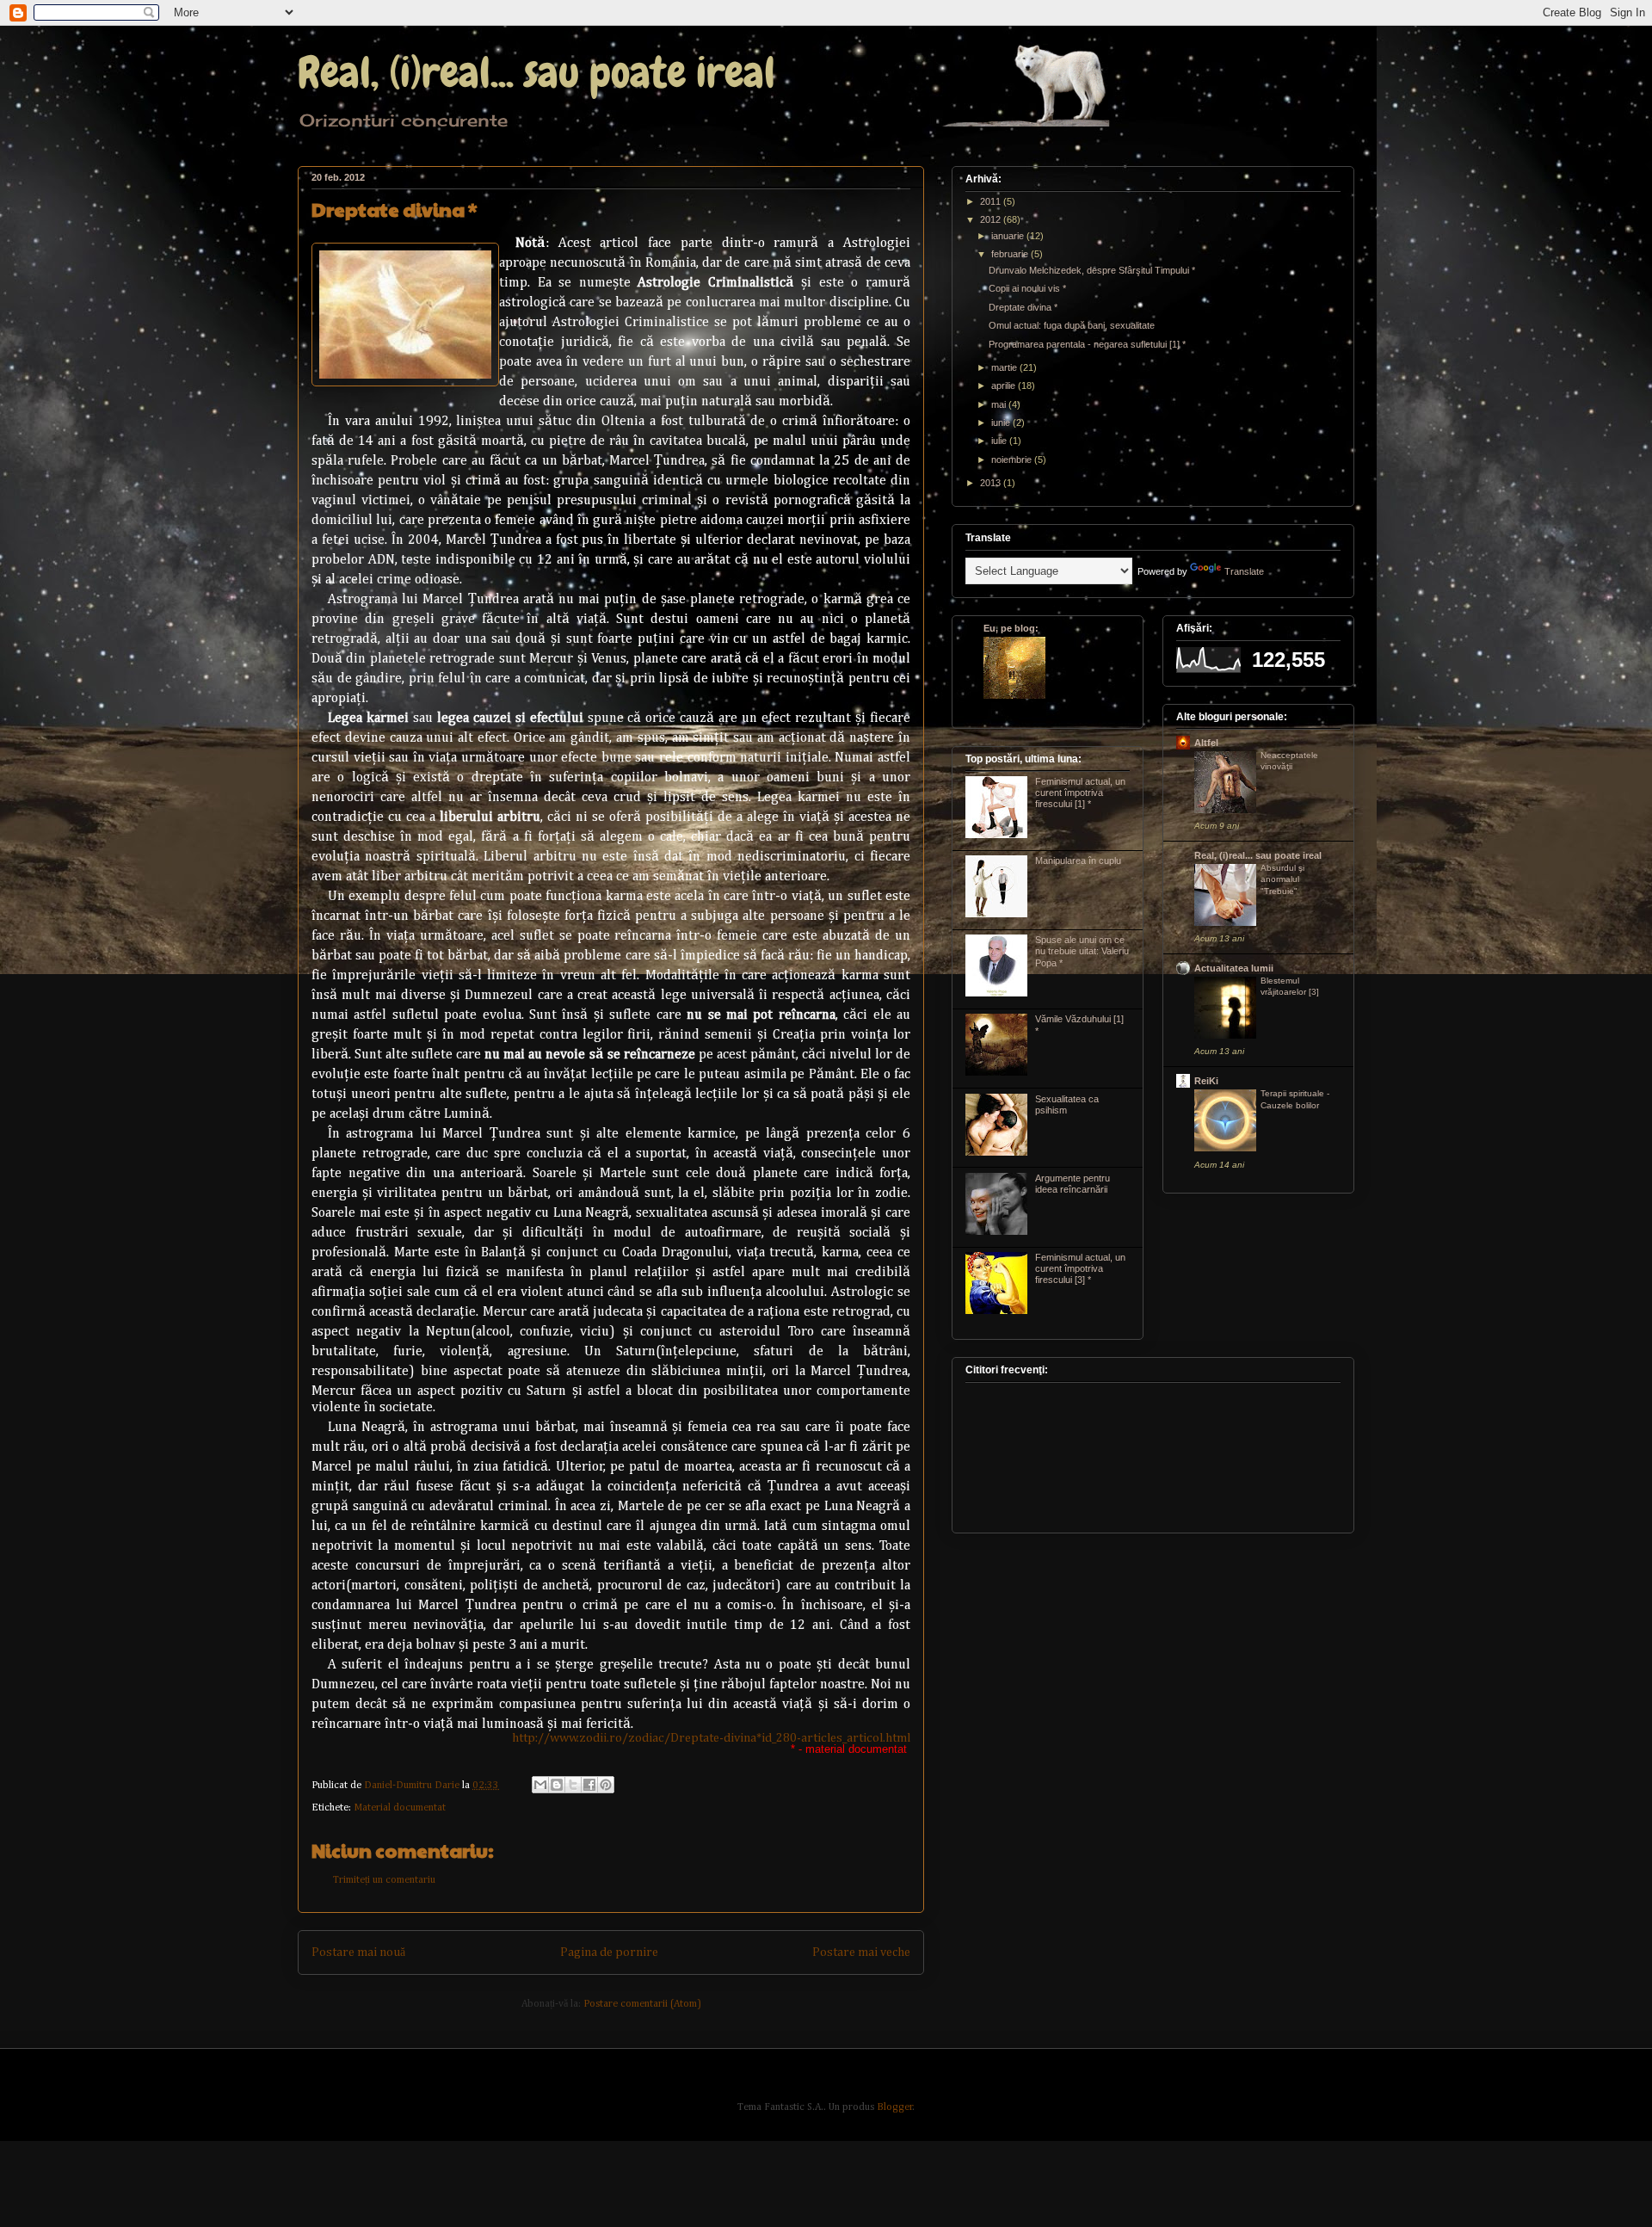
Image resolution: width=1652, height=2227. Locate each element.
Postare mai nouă (358, 1952)
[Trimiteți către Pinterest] (606, 1785)
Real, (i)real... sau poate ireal (536, 72)
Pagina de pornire (609, 1952)
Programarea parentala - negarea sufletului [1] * (1087, 344)
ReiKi (1206, 1081)
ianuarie (1009, 236)
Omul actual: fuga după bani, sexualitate (1072, 325)
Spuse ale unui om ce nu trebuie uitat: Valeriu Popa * (1082, 951)
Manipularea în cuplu (1078, 861)
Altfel (1206, 743)
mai (1000, 404)
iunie (1002, 423)
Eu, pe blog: (1011, 628)
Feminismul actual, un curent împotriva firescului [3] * (1080, 1268)
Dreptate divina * (1023, 307)
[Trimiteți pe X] (573, 1785)
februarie (1011, 254)
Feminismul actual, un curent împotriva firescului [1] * (1080, 793)
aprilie (1005, 386)
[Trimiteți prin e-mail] (540, 1785)
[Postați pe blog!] (557, 1785)
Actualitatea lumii (1234, 968)
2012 (992, 219)
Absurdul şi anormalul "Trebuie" (1282, 879)
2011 (992, 201)
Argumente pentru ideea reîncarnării (1073, 1184)
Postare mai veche (861, 1952)
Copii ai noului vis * (1027, 288)
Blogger (895, 2107)
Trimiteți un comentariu (384, 1880)
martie (1005, 367)
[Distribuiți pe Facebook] (589, 1785)
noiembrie (1013, 460)
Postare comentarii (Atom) (642, 2004)
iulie (1000, 441)
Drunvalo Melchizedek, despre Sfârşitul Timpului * (1092, 270)
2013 (992, 483)
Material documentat (400, 1808)
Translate (1244, 571)
